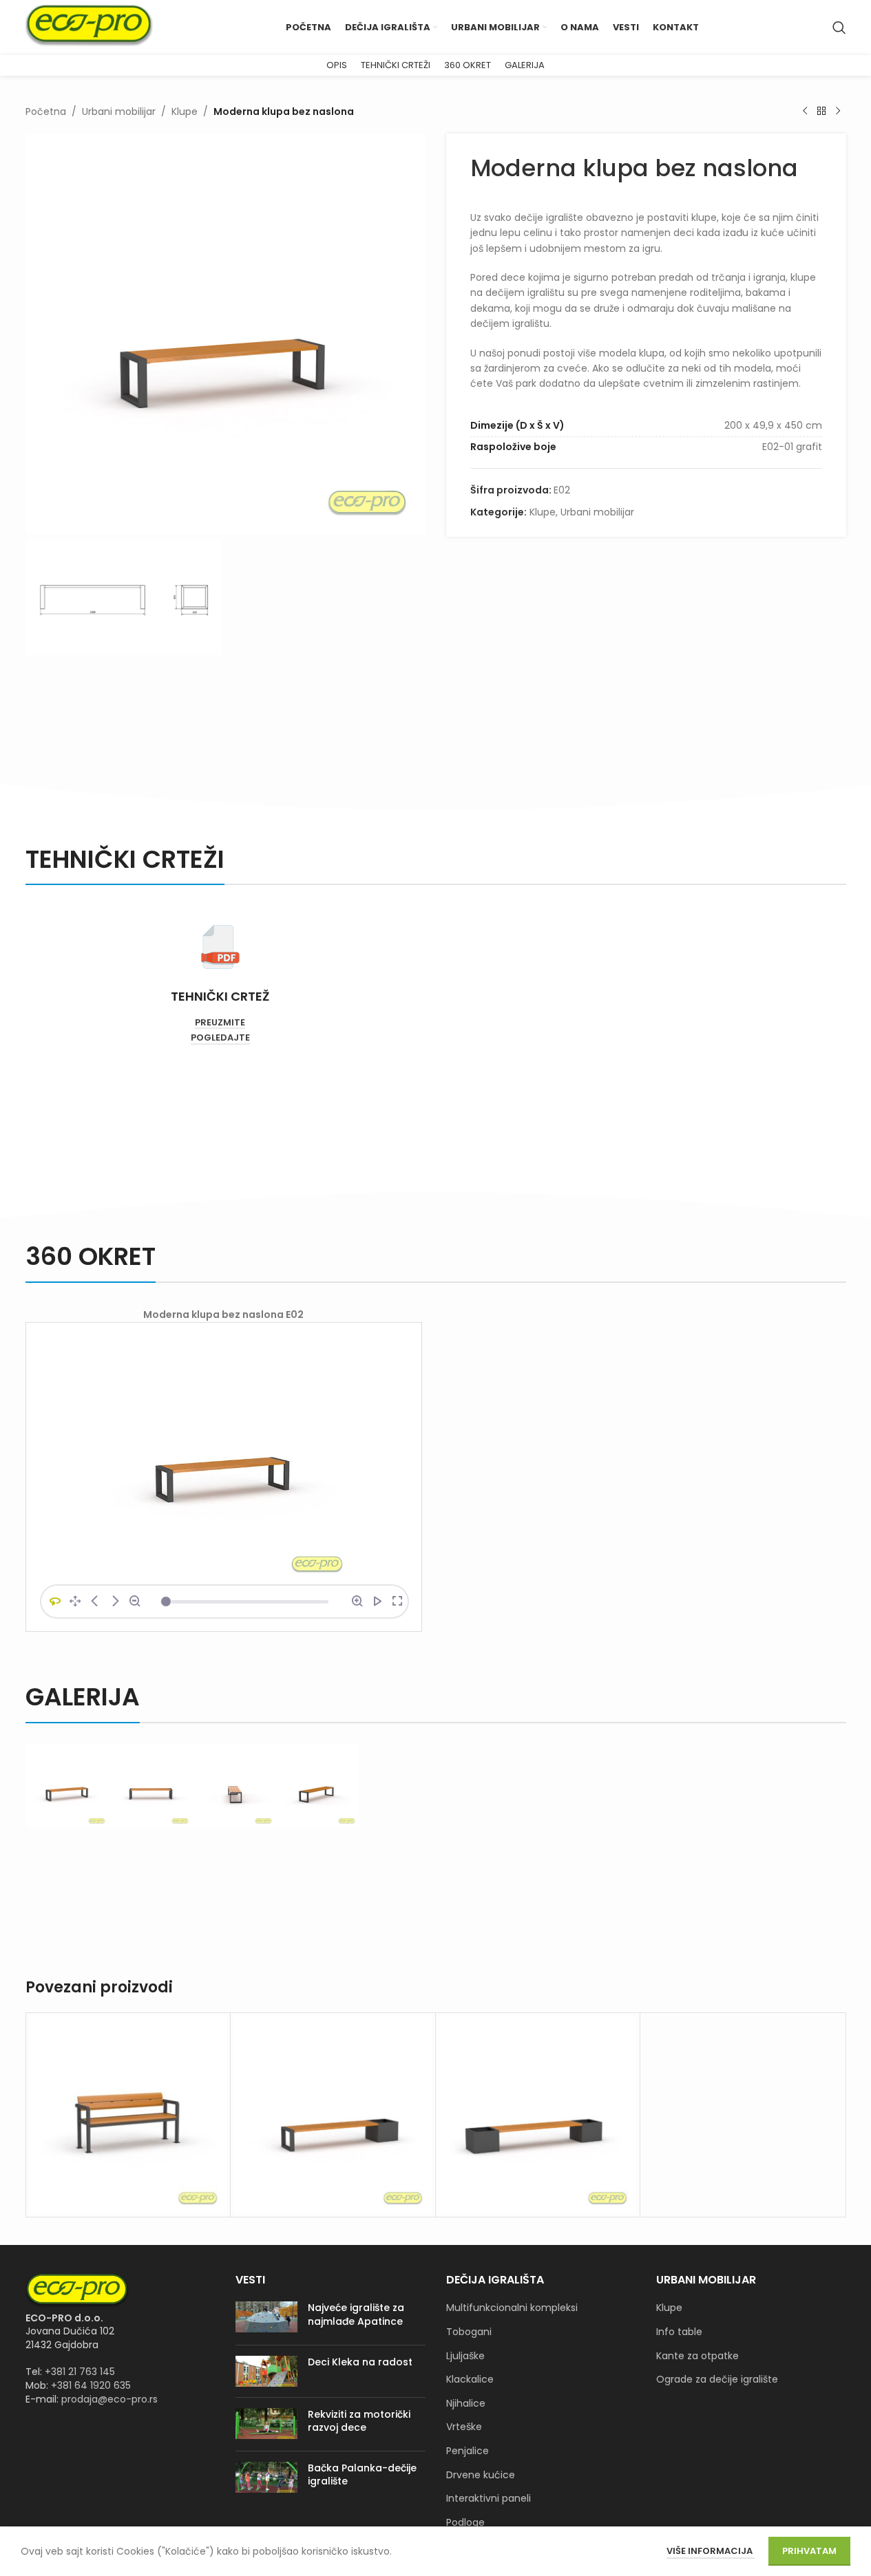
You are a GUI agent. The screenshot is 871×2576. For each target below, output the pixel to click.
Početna (46, 111)
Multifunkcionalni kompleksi (512, 2308)
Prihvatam (809, 2551)
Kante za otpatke (697, 2356)
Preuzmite (220, 1023)
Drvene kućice (481, 2475)
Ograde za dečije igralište (717, 2380)
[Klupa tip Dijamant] (128, 2115)
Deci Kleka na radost (360, 2362)
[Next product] (838, 111)
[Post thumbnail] (266, 2318)
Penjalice (468, 2451)
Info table (679, 2332)
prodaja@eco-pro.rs (109, 2399)
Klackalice (470, 2380)
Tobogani (469, 2332)
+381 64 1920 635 (91, 2385)
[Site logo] (90, 27)
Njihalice (466, 2404)
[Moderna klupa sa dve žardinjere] (538, 2115)
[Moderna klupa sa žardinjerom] (333, 2115)
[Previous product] (805, 111)
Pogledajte (220, 1038)
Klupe (185, 111)
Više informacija (711, 2551)
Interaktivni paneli (489, 2499)
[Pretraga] (839, 28)
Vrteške (464, 2427)
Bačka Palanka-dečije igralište (362, 2475)
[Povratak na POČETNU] (821, 111)
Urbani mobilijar (119, 111)
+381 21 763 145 (80, 2372)
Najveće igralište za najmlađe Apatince (356, 2314)
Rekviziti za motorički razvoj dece (359, 2421)
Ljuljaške (465, 2356)
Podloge (465, 2523)
